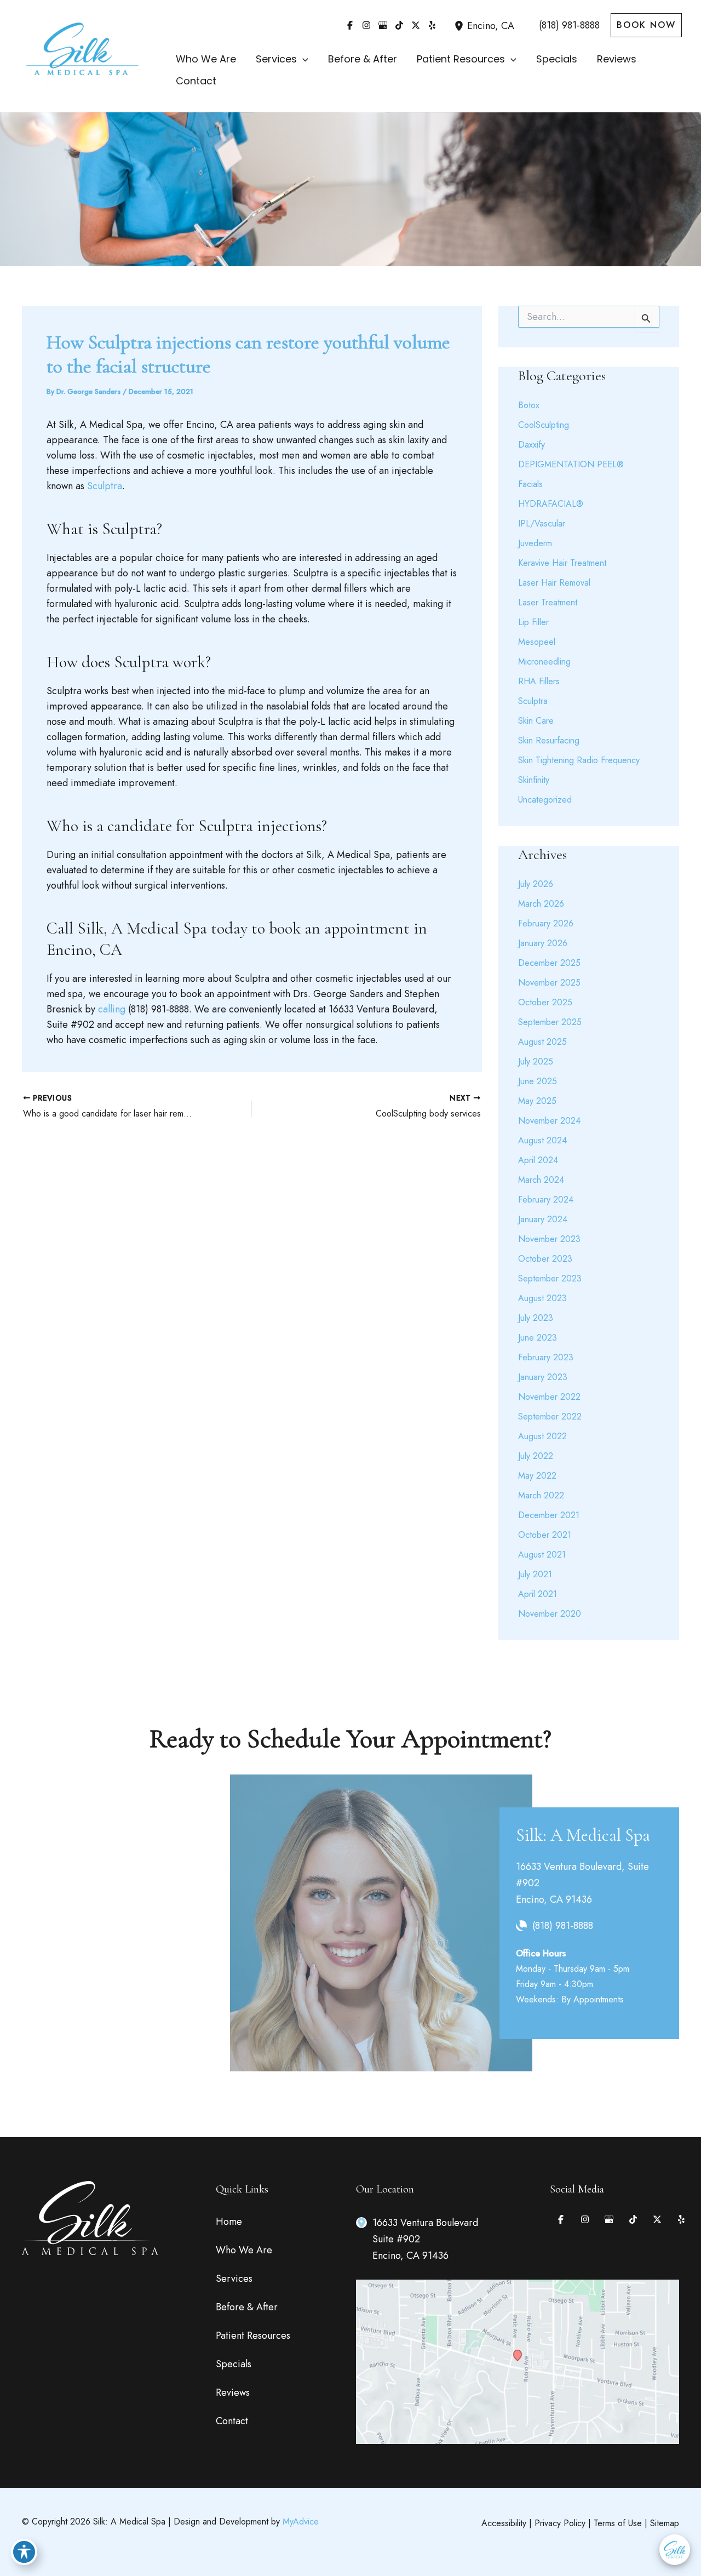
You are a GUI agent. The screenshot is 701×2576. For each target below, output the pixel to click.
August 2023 (542, 1298)
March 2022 (541, 1495)
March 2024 (541, 1180)
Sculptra (105, 486)
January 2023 (543, 1377)
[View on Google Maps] (518, 2361)
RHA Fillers (539, 681)
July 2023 (536, 1318)
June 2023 (538, 1338)
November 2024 (549, 1121)
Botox (529, 405)
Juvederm (535, 543)
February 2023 (546, 1357)
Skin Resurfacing (549, 740)
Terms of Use (618, 2523)
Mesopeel (537, 642)
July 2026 (536, 884)
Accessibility (504, 2523)
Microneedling (544, 662)
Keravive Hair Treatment (562, 563)
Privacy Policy (560, 2523)
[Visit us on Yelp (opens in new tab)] (432, 25)
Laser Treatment (548, 602)
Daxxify (532, 445)
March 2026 (541, 904)
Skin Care (536, 721)
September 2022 (550, 1416)
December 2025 (549, 963)
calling (112, 1009)
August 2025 (542, 1042)
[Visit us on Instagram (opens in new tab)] (366, 25)
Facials (530, 484)
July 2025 (536, 1061)
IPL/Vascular (542, 523)
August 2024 (542, 1140)
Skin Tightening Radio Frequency (579, 760)
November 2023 (549, 1239)
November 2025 (549, 983)
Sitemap (665, 2523)
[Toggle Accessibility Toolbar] (24, 2552)
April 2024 (538, 1160)
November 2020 (550, 1614)
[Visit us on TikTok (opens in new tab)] (399, 25)
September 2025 (550, 1022)
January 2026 (543, 943)
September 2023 (550, 1278)
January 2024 (543, 1219)
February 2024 (546, 1200)
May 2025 (537, 1101)
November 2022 (549, 1397)
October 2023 (545, 1259)
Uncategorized (545, 800)
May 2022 (537, 1476)
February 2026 (546, 923)
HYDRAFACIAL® (551, 504)
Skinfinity (534, 780)
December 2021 (549, 1515)
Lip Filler (533, 622)
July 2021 (535, 1574)
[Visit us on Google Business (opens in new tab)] (383, 25)
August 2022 (542, 1436)
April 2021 (538, 1594)
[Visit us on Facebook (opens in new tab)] (350, 25)
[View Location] (461, 25)
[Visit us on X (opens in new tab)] (416, 25)
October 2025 (545, 1002)
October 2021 (545, 1535)
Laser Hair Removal (554, 583)
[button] (646, 25)
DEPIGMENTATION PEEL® (571, 464)
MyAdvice (301, 2521)
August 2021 (542, 1555)
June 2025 (538, 1081)
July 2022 (536, 1456)
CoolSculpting (544, 425)
